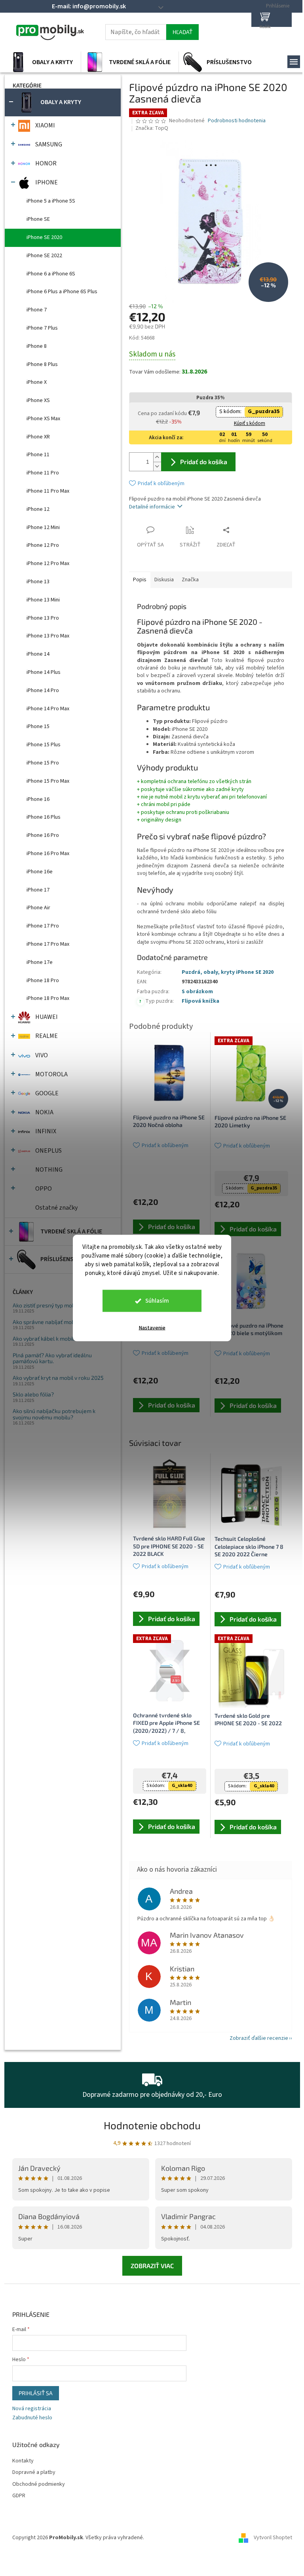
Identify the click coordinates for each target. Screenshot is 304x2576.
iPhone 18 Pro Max (45, 998)
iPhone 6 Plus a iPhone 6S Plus (59, 292)
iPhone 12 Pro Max (45, 563)
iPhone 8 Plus (39, 364)
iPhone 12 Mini (40, 527)
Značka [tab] (187, 580)
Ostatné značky (53, 1208)
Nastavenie (149, 1328)
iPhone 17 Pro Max (45, 944)
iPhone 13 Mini (40, 600)
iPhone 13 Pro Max (45, 636)
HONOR (43, 163)
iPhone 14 (35, 654)
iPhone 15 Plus (40, 745)
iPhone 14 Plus (40, 672)
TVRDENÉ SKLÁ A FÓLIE (68, 1231)
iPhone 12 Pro (40, 545)
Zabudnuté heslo (29, 2418)
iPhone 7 (33, 310)
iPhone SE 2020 (41, 237)
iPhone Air (35, 908)
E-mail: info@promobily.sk (86, 6)
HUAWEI (43, 1017)
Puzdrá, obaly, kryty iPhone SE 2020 (224, 972)
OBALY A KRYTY (58, 102)
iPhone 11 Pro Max (45, 491)
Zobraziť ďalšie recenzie (256, 2038)
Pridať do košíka (200, 462)
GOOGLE (44, 1093)
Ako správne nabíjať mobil (42, 1322)
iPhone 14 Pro (40, 690)
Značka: (149, 128)
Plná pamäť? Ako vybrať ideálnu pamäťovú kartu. (49, 1358)
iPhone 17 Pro (40, 926)
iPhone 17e (36, 962)
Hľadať (179, 32)
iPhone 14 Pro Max (45, 709)
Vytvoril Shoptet (270, 2538)
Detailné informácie (149, 507)
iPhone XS (35, 400)
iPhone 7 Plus (39, 328)
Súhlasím (154, 1301)
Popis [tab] (137, 580)
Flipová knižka (197, 1001)
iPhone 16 (35, 799)
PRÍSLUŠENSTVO (60, 1259)
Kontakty (20, 2461)
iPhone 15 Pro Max (45, 781)
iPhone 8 (33, 346)
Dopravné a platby (31, 2473)
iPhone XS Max (40, 419)
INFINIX (43, 1131)
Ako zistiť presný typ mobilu (44, 1305)
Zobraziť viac (149, 2266)
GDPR (16, 2496)
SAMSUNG (46, 144)
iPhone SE (35, 219)
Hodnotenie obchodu (149, 2125)
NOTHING (46, 1170)
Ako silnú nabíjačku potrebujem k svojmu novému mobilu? (51, 1414)
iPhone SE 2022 (41, 256)
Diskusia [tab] (161, 580)
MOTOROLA (48, 1074)
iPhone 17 (35, 890)
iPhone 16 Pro (40, 835)
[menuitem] (39, 62)
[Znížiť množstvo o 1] (154, 466)
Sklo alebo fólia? (30, 1394)
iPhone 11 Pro (40, 473)
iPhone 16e (36, 872)
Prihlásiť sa (32, 2393)
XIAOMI (42, 125)
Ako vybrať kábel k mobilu (42, 1338)
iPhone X (33, 382)
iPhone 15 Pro (40, 763)
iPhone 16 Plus (40, 817)
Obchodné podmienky (35, 2484)
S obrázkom (194, 992)
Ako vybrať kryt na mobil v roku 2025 (55, 1378)
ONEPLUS (45, 1151)
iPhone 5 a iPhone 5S (48, 201)
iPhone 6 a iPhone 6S (48, 274)
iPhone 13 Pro (40, 618)
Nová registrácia (28, 2409)
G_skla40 (179, 1786)
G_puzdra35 (261, 412)
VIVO (38, 1055)
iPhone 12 (35, 509)
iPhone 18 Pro (40, 981)
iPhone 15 (35, 727)
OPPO (40, 1189)
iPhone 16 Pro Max (45, 854)
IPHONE (43, 182)
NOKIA (41, 1112)
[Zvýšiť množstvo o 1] (154, 457)
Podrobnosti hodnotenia (234, 121)
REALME (43, 1036)
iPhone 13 (35, 582)
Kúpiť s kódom (246, 423)
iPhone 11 (35, 455)
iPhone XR (35, 437)
